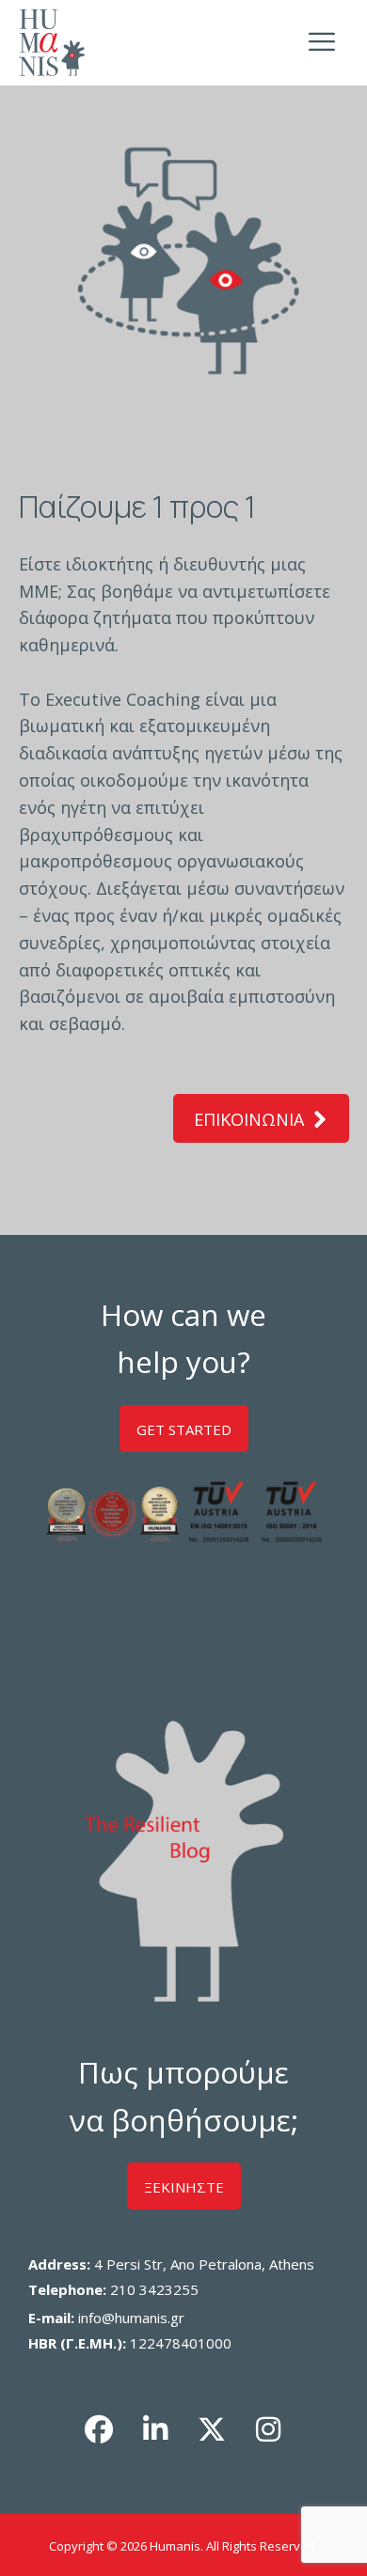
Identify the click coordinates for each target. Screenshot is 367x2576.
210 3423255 (154, 2289)
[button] (99, 2429)
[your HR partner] (52, 43)
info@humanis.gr (131, 2318)
